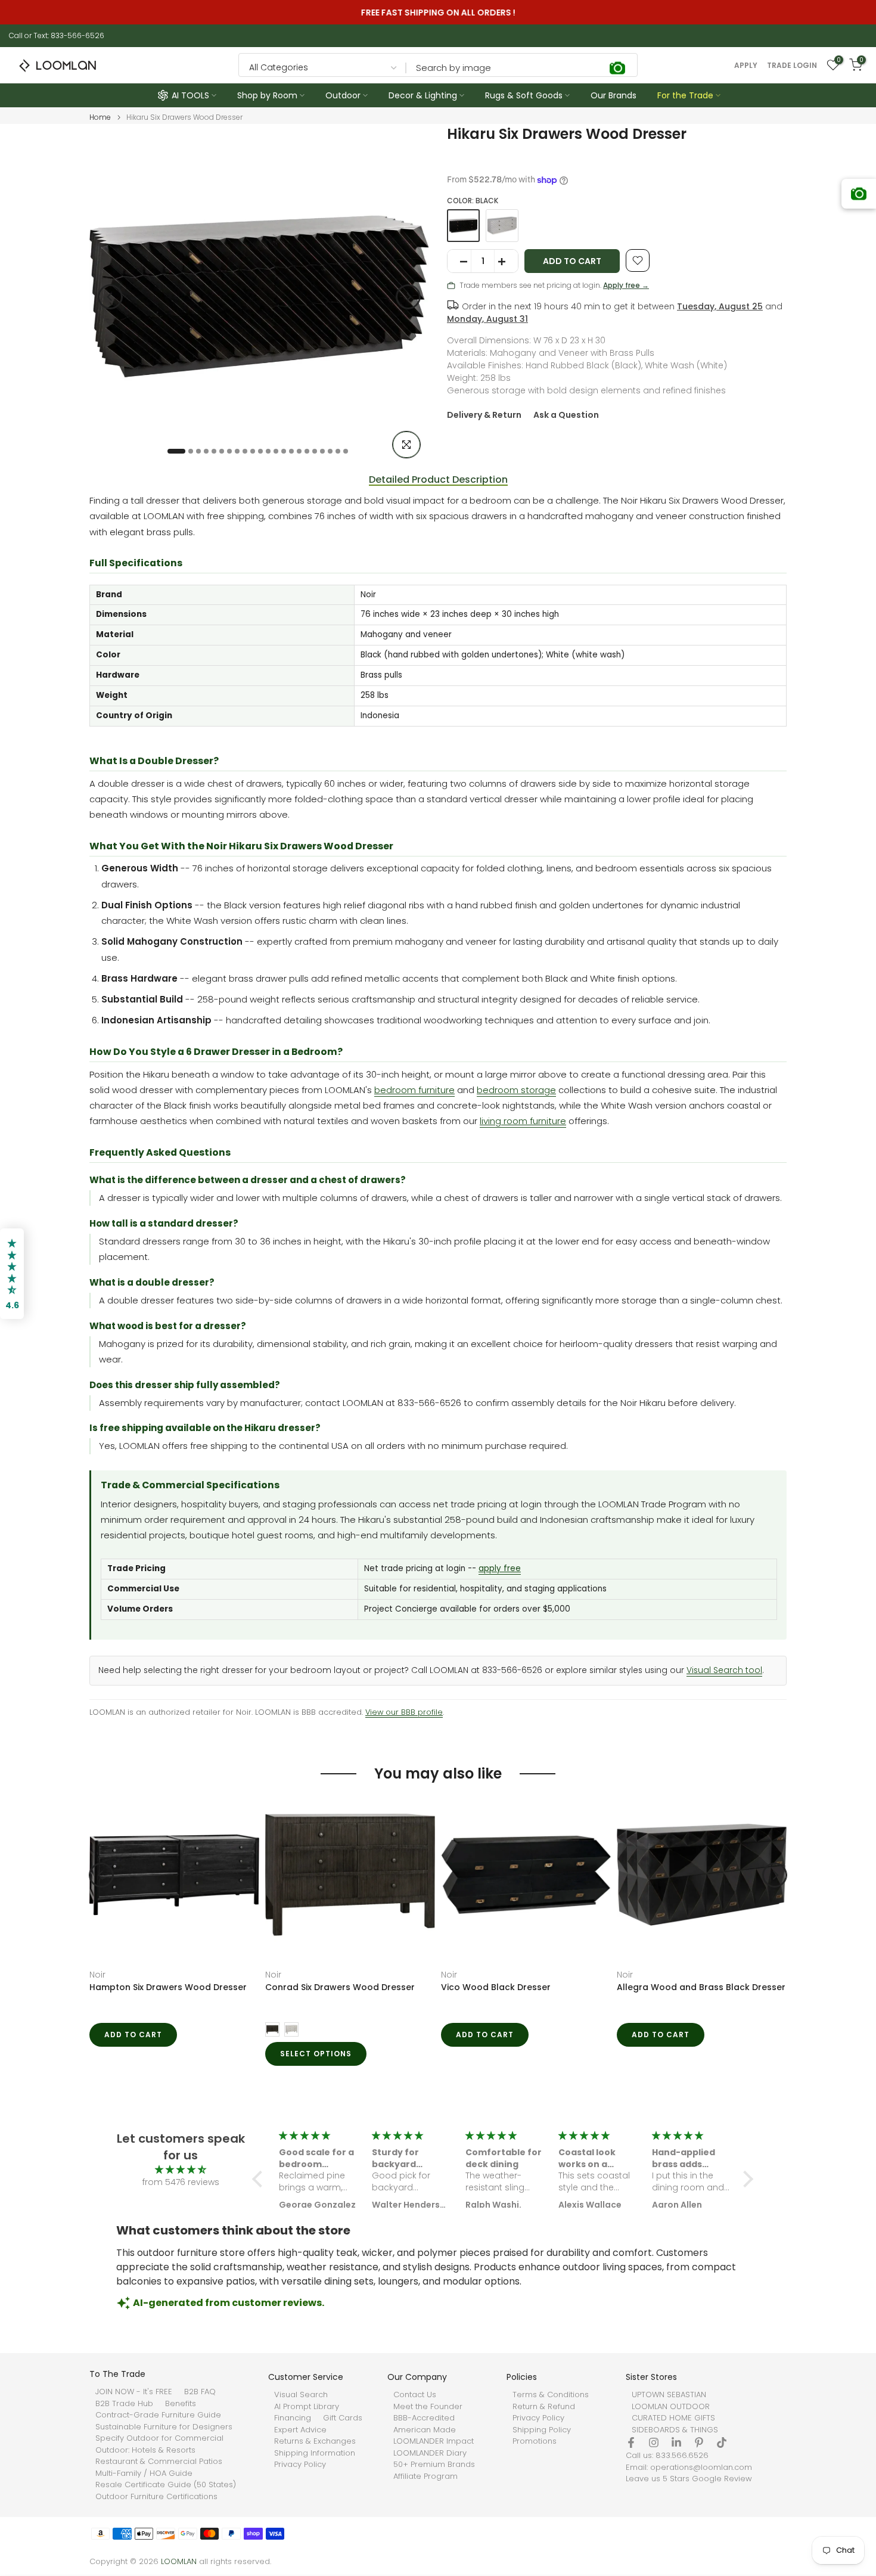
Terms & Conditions (551, 2395)
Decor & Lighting (423, 95)
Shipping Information (315, 2453)
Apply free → (626, 285)
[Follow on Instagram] (654, 2442)
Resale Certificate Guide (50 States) (166, 2485)
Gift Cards (343, 2418)
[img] (181, 2170)
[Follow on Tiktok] (722, 2442)
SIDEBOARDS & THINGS (675, 2430)
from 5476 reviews (181, 2182)
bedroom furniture (414, 1090)
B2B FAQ (200, 2392)
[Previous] (110, 297)
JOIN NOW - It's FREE (134, 2392)
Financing (293, 2418)
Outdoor (343, 95)
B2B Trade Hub (124, 2404)
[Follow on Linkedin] (676, 2442)
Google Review (722, 2479)
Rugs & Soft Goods (524, 95)
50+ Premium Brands (434, 2465)
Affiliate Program (425, 2476)
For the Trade (685, 95)
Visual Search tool (724, 1670)
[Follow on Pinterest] (699, 2442)
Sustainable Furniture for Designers (164, 2427)
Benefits (181, 2404)
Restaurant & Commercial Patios (159, 2462)
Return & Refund (544, 2407)
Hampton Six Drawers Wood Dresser (168, 1987)
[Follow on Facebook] (631, 2442)
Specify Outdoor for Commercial (159, 2438)
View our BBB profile (404, 1712)
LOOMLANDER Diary (430, 2453)
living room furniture (523, 1121)
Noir (97, 1975)
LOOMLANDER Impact (434, 2441)
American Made (425, 2430)
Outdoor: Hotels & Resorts (145, 2450)
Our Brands (613, 95)
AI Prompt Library (307, 2407)
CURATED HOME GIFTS (673, 2418)
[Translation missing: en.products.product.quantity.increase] (506, 262)
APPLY (746, 66)
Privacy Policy (300, 2465)
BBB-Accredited (424, 2418)
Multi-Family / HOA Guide (144, 2473)
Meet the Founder (428, 2407)
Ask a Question (566, 415)
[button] (260, 2179)
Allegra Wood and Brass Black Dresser (701, 1987)
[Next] (408, 297)
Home (100, 117)
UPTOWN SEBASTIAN (669, 2395)
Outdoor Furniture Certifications (156, 2497)
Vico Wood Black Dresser (496, 1987)
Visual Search (301, 2395)
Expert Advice (300, 2430)
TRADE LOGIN (792, 66)
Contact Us (415, 2395)
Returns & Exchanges (315, 2441)
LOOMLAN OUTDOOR (671, 2407)
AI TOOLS (190, 95)
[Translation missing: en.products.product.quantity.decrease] (459, 262)
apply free (500, 1568)
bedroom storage (516, 1090)
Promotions (535, 2441)
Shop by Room (267, 95)
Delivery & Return (484, 415)
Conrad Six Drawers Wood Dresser (340, 1987)
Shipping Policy (542, 2430)
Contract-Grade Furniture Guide (158, 2415)
